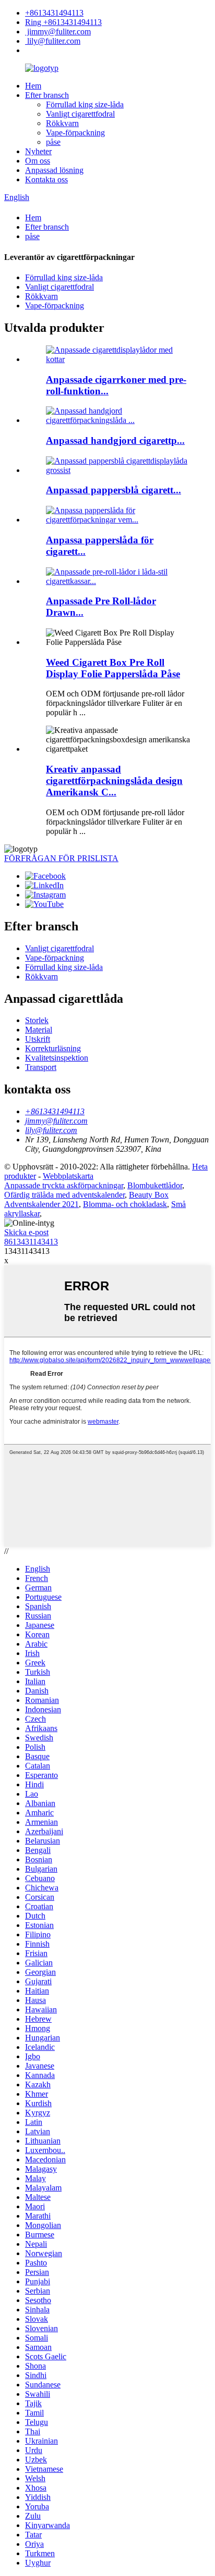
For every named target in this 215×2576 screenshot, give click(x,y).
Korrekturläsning (53, 1048)
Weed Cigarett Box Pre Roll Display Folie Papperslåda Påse (113, 668)
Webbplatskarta (68, 1176)
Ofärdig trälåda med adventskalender (64, 1195)
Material (39, 1030)
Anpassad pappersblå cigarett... (114, 490)
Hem (33, 86)
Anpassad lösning (54, 170)
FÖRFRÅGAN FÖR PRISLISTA (61, 858)
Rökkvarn (62, 123)
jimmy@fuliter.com (58, 32)
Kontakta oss (46, 179)
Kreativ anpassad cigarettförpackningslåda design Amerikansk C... (114, 781)
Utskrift (38, 1039)
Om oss (38, 161)
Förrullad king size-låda (85, 104)
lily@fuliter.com (53, 41)
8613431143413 (31, 1242)
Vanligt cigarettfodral (80, 114)
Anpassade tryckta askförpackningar (64, 1185)
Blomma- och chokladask (125, 1204)
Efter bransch (47, 95)
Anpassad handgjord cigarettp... (115, 440)
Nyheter (38, 151)
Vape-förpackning (75, 133)
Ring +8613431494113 (63, 22)
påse (53, 142)
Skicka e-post (26, 1232)
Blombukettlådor (155, 1185)
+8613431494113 (54, 13)
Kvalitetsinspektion (57, 1058)
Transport (41, 1067)
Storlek (37, 1020)
